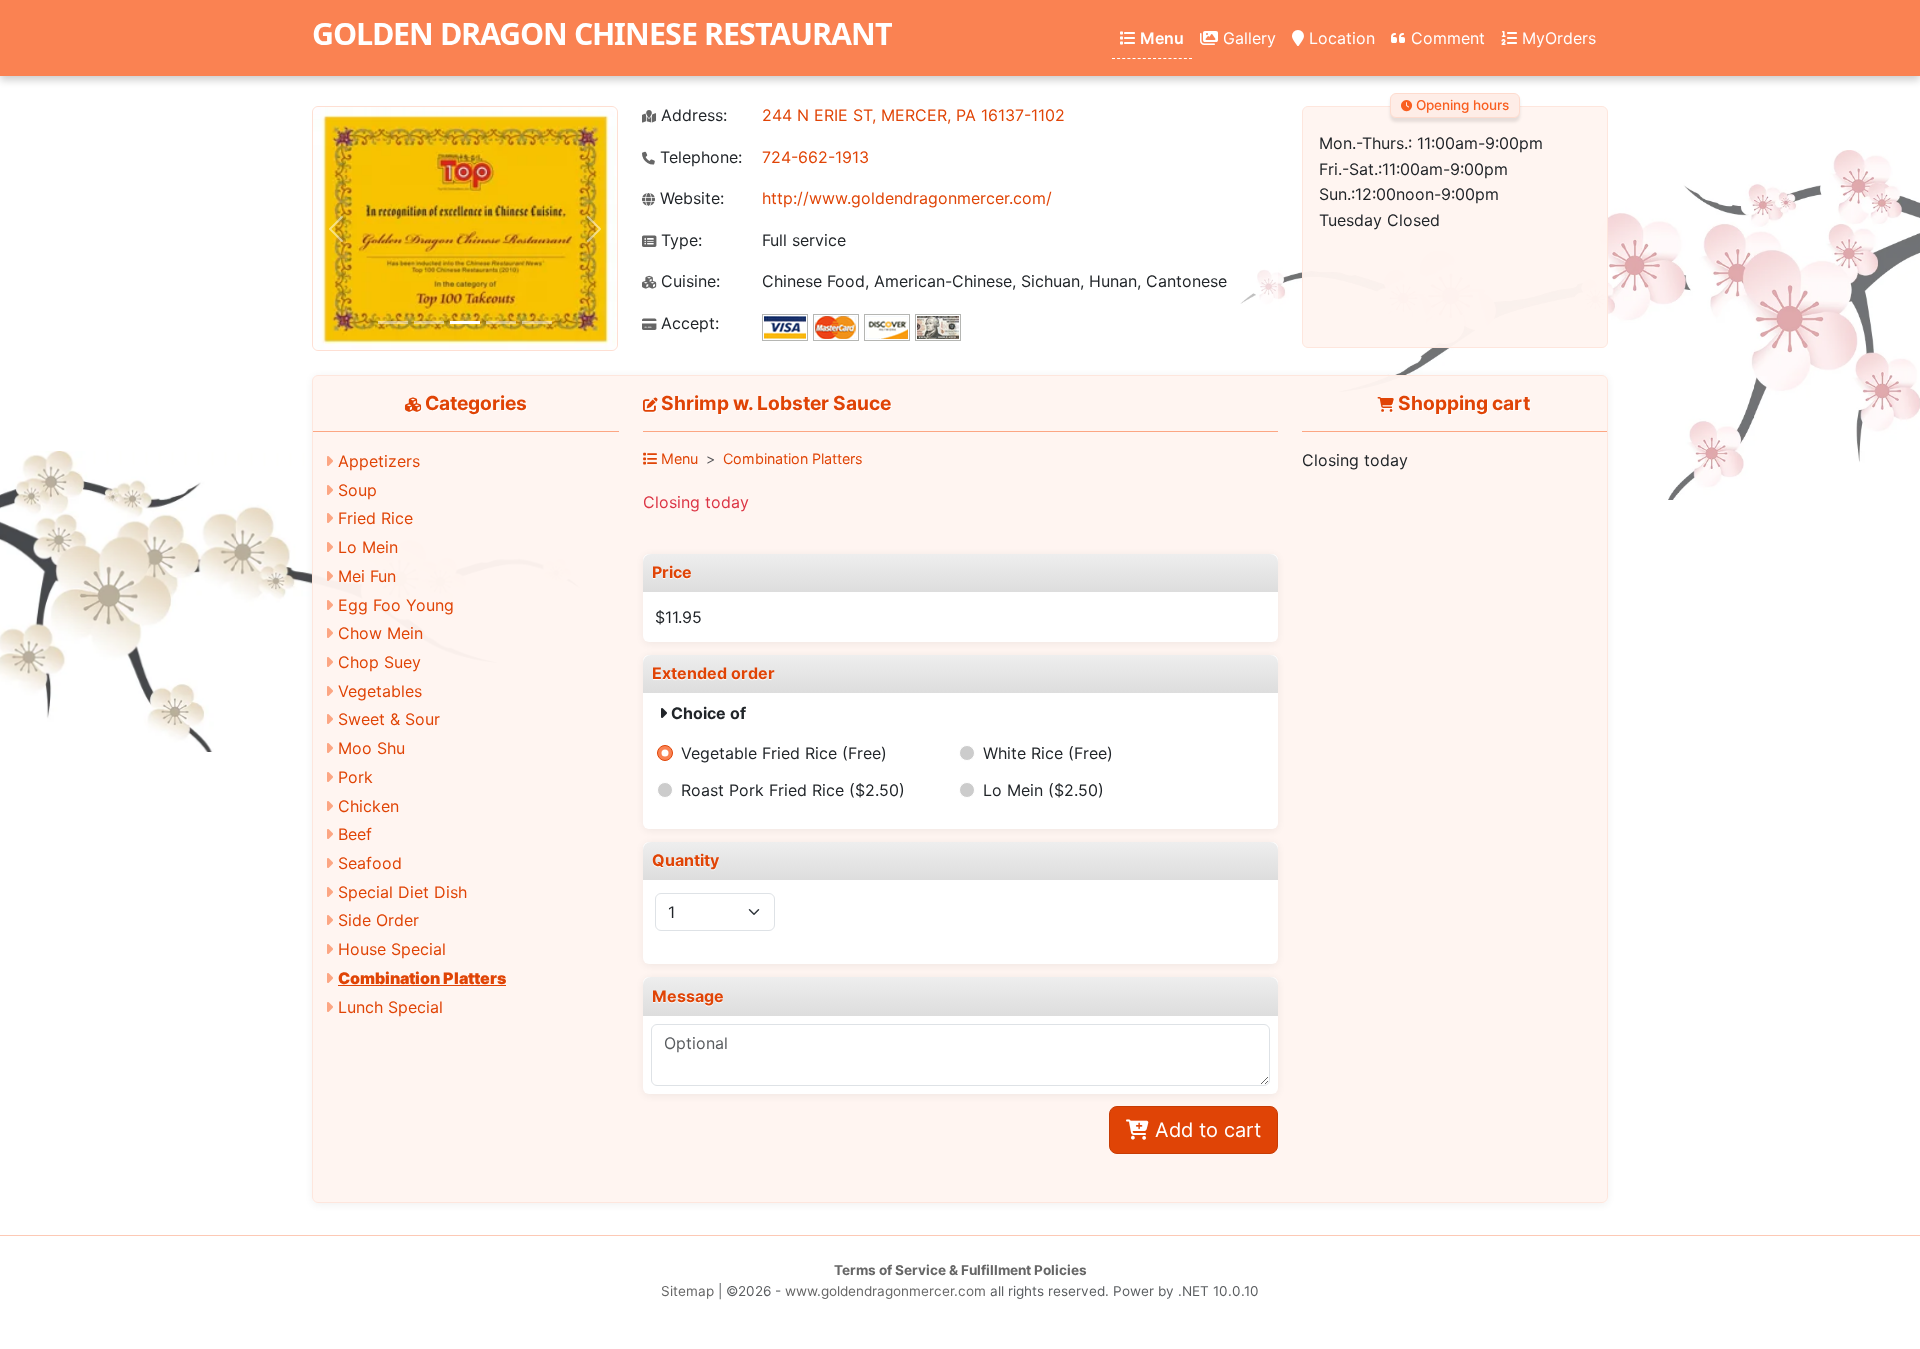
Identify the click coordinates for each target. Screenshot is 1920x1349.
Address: (691, 115)
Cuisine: (688, 281)
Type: (679, 240)
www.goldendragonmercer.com (885, 1291)
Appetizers (379, 461)
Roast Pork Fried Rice (793, 790)
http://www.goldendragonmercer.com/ (907, 198)
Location (1339, 38)
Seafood (370, 863)
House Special (392, 949)
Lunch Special (390, 1007)
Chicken (368, 806)
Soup (357, 490)
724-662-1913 (815, 157)
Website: (689, 198)
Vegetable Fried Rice (784, 753)
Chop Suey (379, 662)
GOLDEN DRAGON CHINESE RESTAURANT (602, 33)
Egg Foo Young (396, 605)
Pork (355, 777)
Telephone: (698, 157)
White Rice (1048, 753)
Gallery (1247, 38)
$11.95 (678, 617)
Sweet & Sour (389, 719)
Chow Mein (380, 633)
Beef (355, 834)
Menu (1160, 38)
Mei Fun (367, 576)
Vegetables (380, 691)
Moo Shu (371, 748)
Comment (1445, 38)
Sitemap (687, 1291)
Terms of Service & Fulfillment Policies (960, 1270)
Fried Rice (375, 518)
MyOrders (1556, 38)
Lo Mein (368, 547)
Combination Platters (422, 978)
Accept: (687, 323)
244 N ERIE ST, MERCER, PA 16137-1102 (913, 115)
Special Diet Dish (402, 892)
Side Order (378, 920)
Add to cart (1205, 1130)
